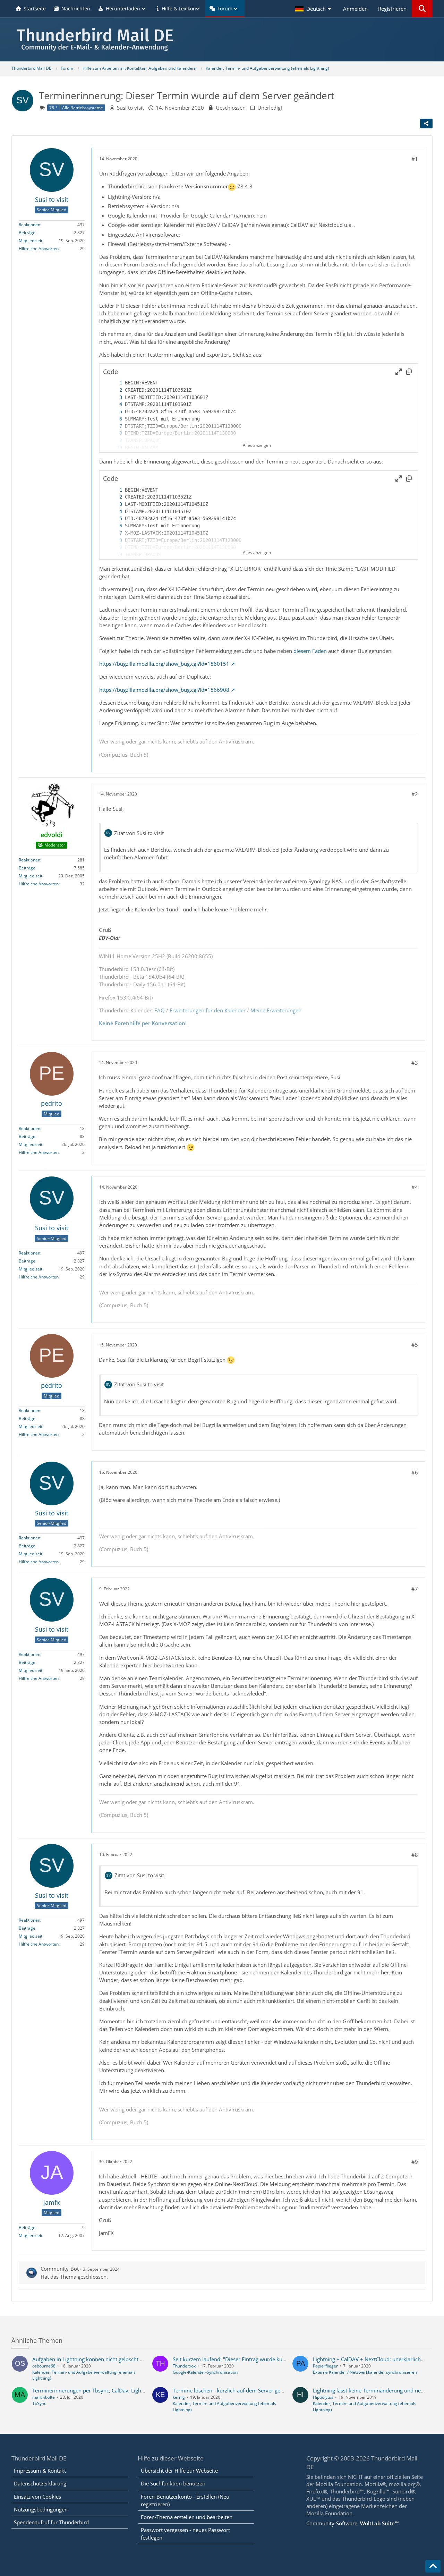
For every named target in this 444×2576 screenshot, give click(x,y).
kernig (179, 2397)
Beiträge (27, 233)
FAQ (160, 1010)
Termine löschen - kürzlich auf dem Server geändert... (236, 2390)
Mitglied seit (31, 241)
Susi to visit (130, 108)
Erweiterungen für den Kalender (208, 1010)
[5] (114, 412)
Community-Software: (352, 2523)
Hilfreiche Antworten (39, 249)
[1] (114, 383)
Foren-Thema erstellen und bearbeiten (187, 2517)
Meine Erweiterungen (276, 1010)
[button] (314, 9)
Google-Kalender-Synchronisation (205, 2372)
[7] (114, 426)
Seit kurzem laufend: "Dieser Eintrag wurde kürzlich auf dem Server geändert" (265, 2359)
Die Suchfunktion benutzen (173, 2483)
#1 (415, 159)
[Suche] (422, 9)
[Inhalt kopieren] (409, 372)
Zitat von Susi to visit (139, 833)
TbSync (39, 2403)
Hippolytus (323, 2397)
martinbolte (44, 2397)
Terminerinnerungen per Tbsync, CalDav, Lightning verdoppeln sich (113, 2390)
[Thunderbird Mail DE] (222, 39)
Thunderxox (184, 2366)
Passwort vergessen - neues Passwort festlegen (185, 2534)
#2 (415, 794)
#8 (415, 1855)
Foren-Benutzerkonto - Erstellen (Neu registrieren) (185, 2500)
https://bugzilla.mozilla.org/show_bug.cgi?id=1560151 (164, 664)
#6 (415, 1472)
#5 (415, 1345)
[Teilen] (426, 124)
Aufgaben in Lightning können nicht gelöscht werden (95, 2359)
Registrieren (392, 9)
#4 (415, 1187)
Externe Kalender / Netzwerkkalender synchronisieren (365, 2372)
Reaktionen (29, 225)
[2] (114, 390)
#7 (415, 1589)
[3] (114, 397)
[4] (114, 404)
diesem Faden (310, 651)
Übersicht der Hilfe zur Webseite (179, 2471)
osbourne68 (44, 2366)
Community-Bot (60, 2269)
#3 (415, 1063)
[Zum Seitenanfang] (433, 2566)
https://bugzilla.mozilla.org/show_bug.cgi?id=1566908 (164, 690)
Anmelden (355, 9)
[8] (114, 433)
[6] (114, 419)
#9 (415, 2162)
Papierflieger (325, 2366)
